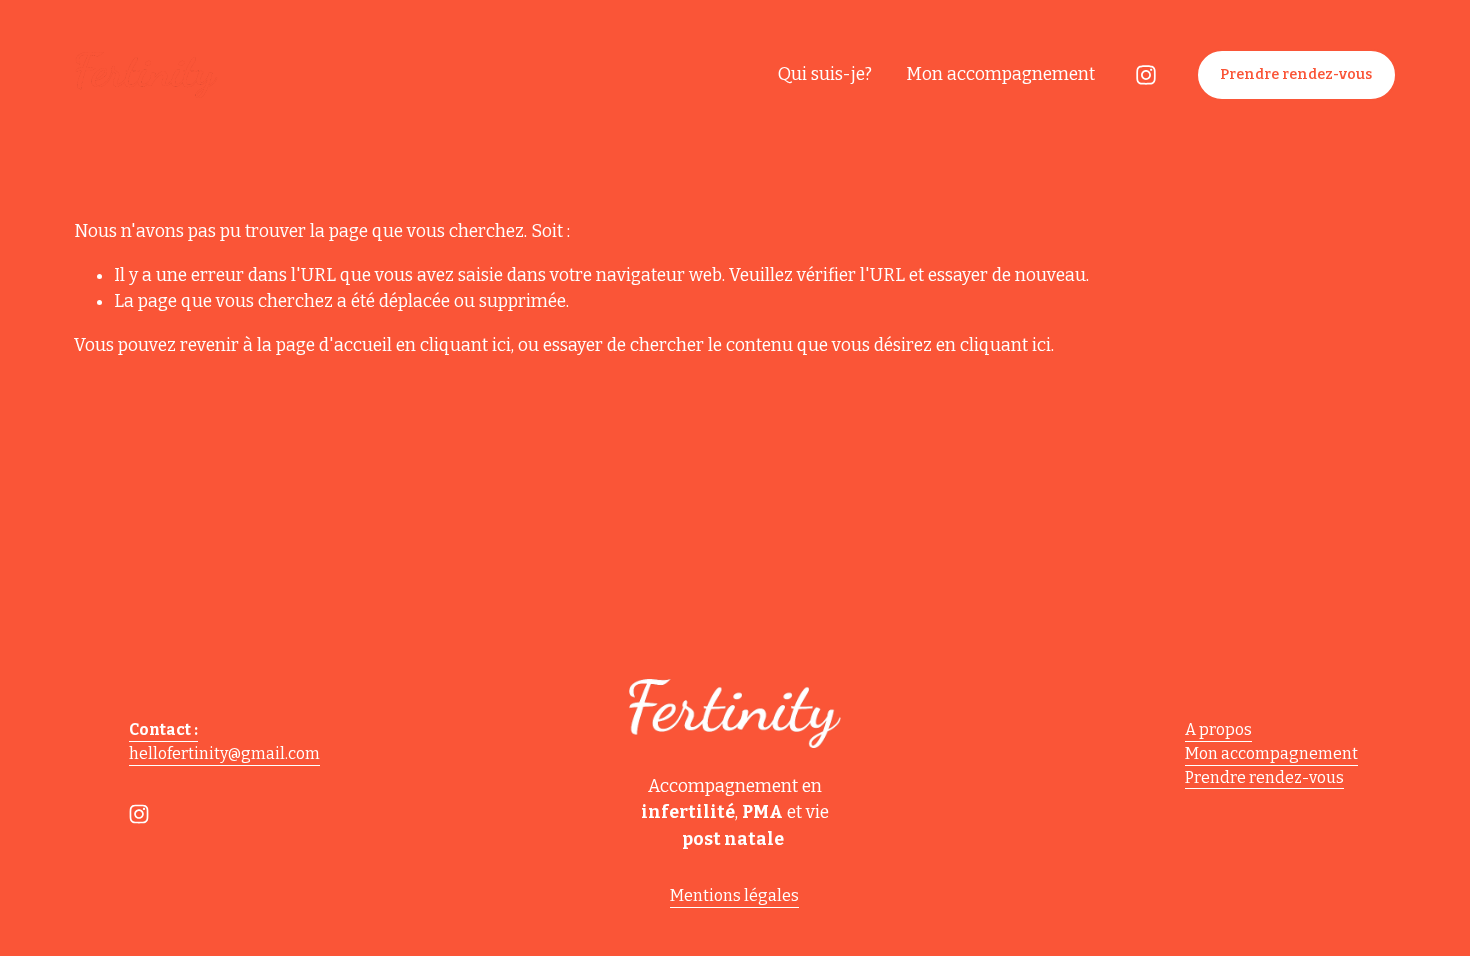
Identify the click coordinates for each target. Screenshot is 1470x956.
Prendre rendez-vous (1296, 74)
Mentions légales (734, 895)
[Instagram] (1146, 75)
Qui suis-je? (825, 74)
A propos (1218, 729)
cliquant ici (465, 345)
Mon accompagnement (1000, 74)
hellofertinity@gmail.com (224, 753)
